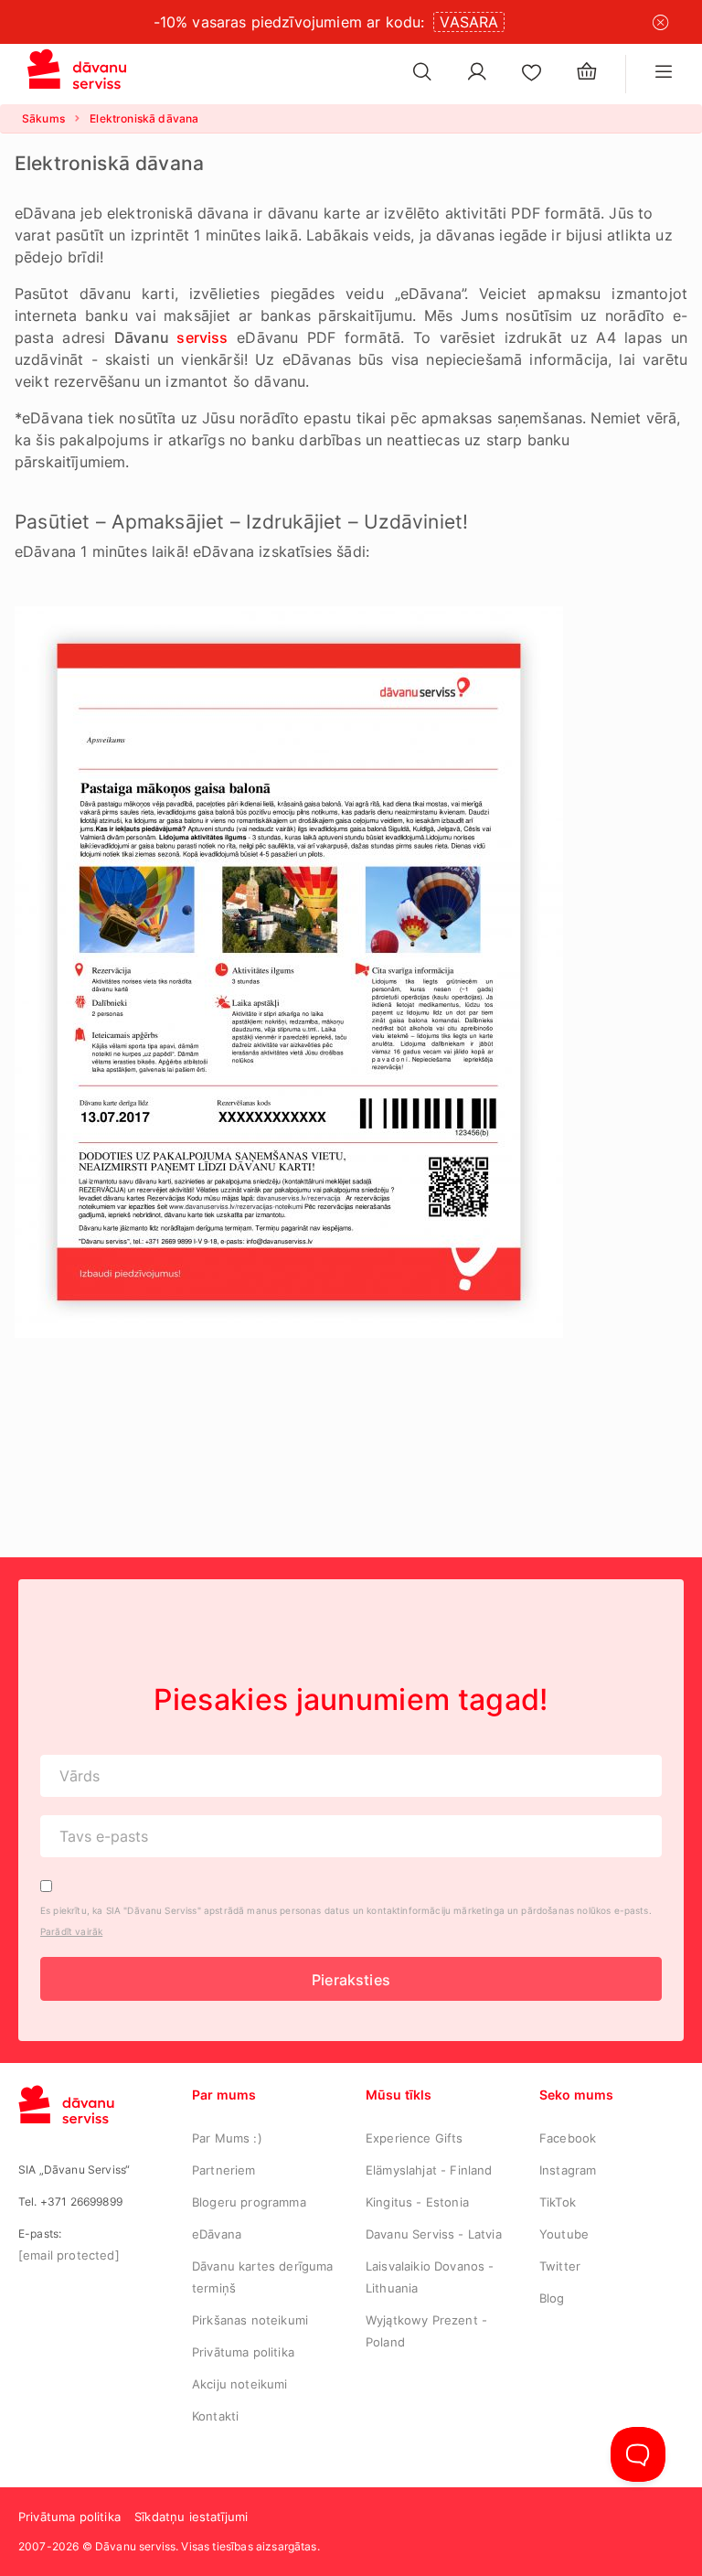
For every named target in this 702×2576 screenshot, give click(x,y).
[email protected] (69, 2255)
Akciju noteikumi (240, 2384)
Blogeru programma (249, 2202)
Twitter (560, 2266)
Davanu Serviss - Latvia (434, 2234)
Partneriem (224, 2170)
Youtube (564, 2234)
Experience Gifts (415, 2138)
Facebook (568, 2138)
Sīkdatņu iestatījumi (191, 2517)
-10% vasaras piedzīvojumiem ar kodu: (289, 22)
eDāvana (217, 2234)
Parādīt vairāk (71, 1931)
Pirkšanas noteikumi (250, 2320)
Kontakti (215, 2416)
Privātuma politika (243, 2352)
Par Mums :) (227, 2138)
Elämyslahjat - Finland (429, 2170)
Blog (552, 2298)
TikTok (558, 2202)
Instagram (568, 2170)
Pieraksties (351, 1980)
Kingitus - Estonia (417, 2202)
